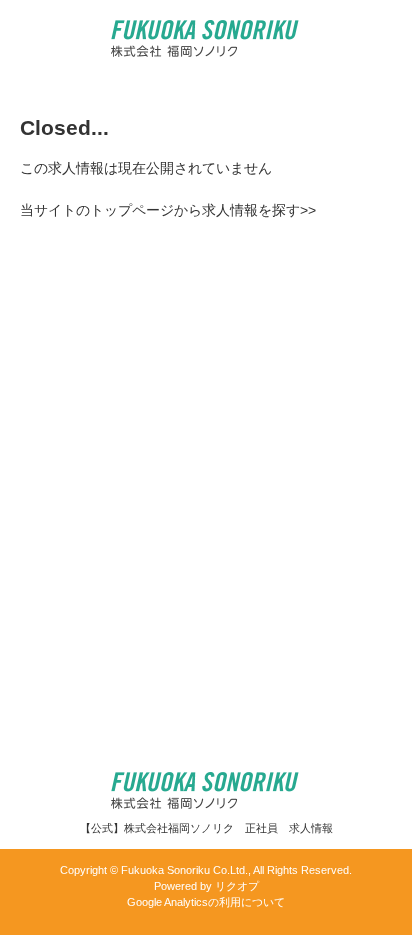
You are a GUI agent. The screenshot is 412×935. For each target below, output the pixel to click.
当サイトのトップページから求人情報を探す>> (168, 210)
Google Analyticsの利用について (206, 902)
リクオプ (237, 886)
